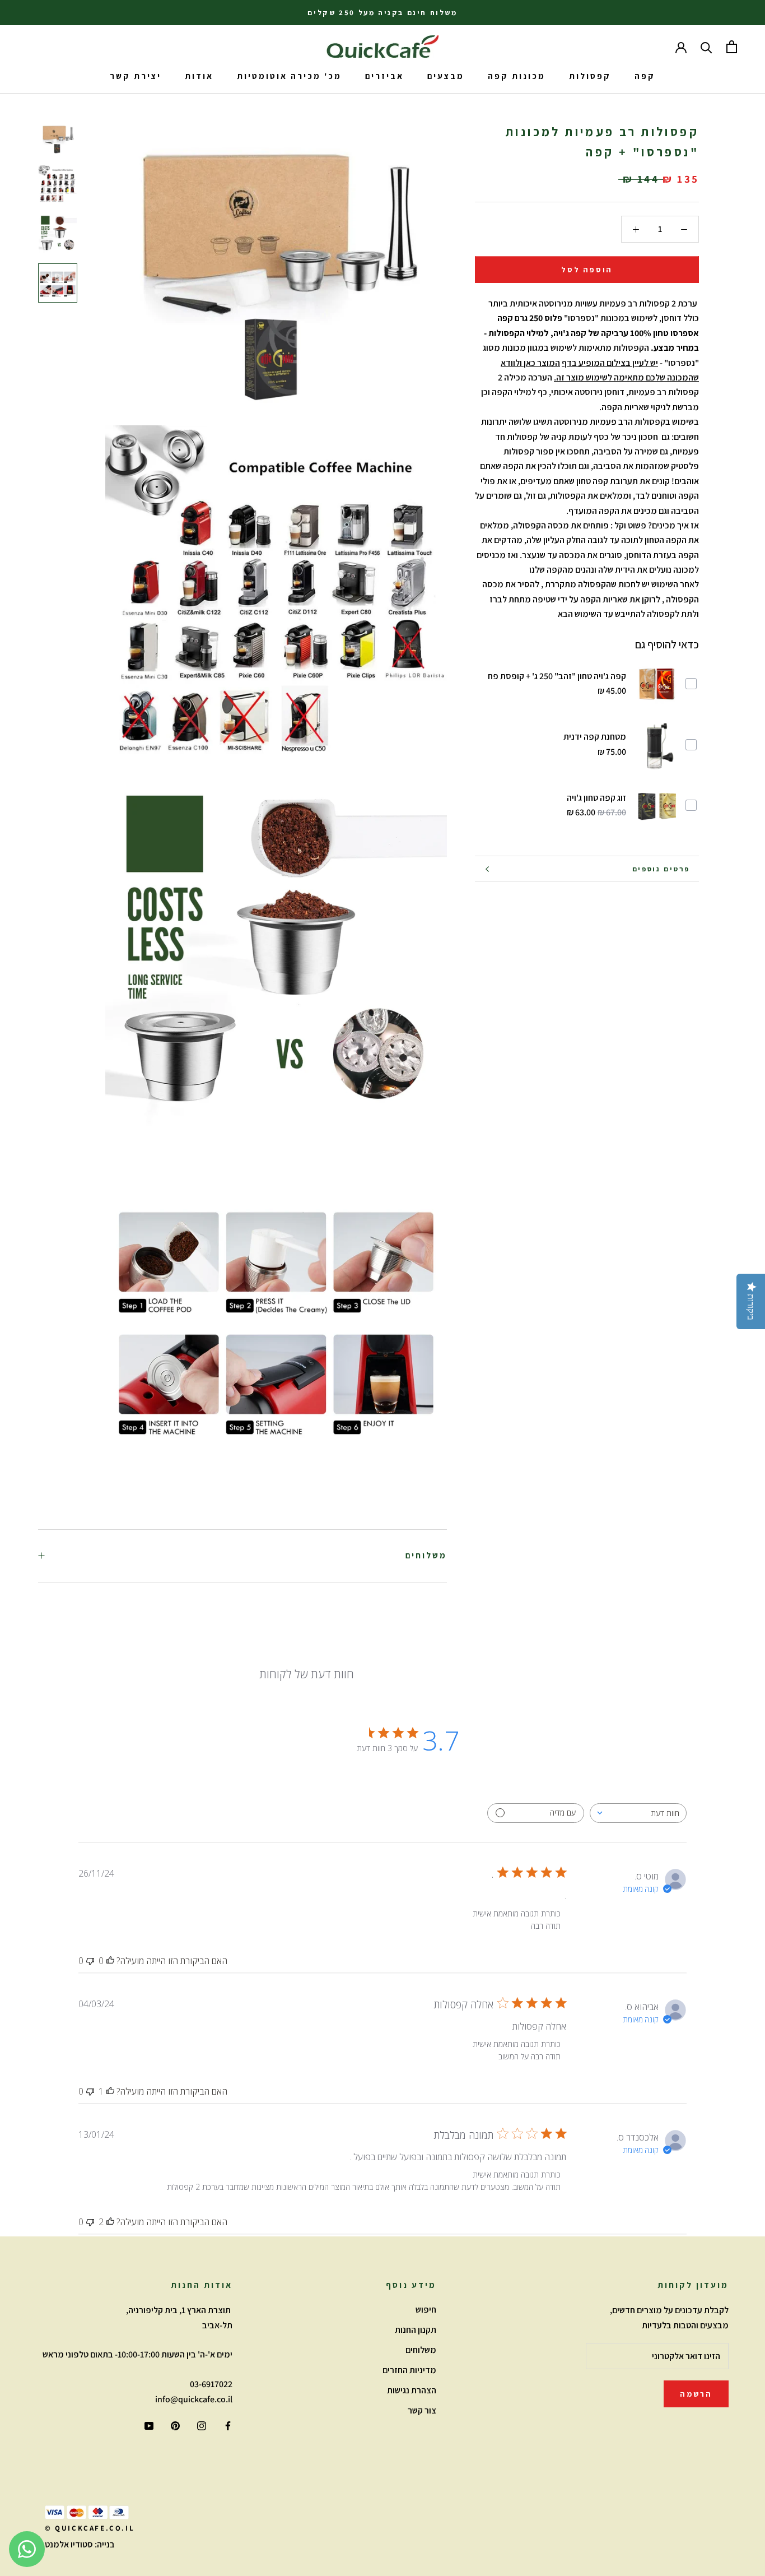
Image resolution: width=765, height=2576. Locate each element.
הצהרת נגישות (412, 2390)
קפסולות (590, 76)
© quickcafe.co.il (90, 2528)
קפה (645, 76)
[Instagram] (202, 2425)
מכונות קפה (517, 76)
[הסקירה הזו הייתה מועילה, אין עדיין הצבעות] (110, 1961)
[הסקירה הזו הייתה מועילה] (110, 2222)
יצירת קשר (136, 76)
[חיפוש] (706, 47)
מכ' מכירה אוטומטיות (289, 76)
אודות (199, 76)
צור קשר (422, 2410)
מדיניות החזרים (409, 2370)
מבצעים (446, 76)
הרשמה (696, 2394)
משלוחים (426, 1555)
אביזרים (384, 76)
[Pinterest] (175, 2425)
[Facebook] (228, 2425)
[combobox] (638, 1813)
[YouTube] (149, 2425)
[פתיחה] (732, 47)
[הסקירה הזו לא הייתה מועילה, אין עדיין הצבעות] (90, 1961)
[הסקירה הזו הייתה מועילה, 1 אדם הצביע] (110, 2091)
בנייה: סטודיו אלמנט (80, 2544)
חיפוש (426, 2310)
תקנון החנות (416, 2330)
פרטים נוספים (661, 869)
